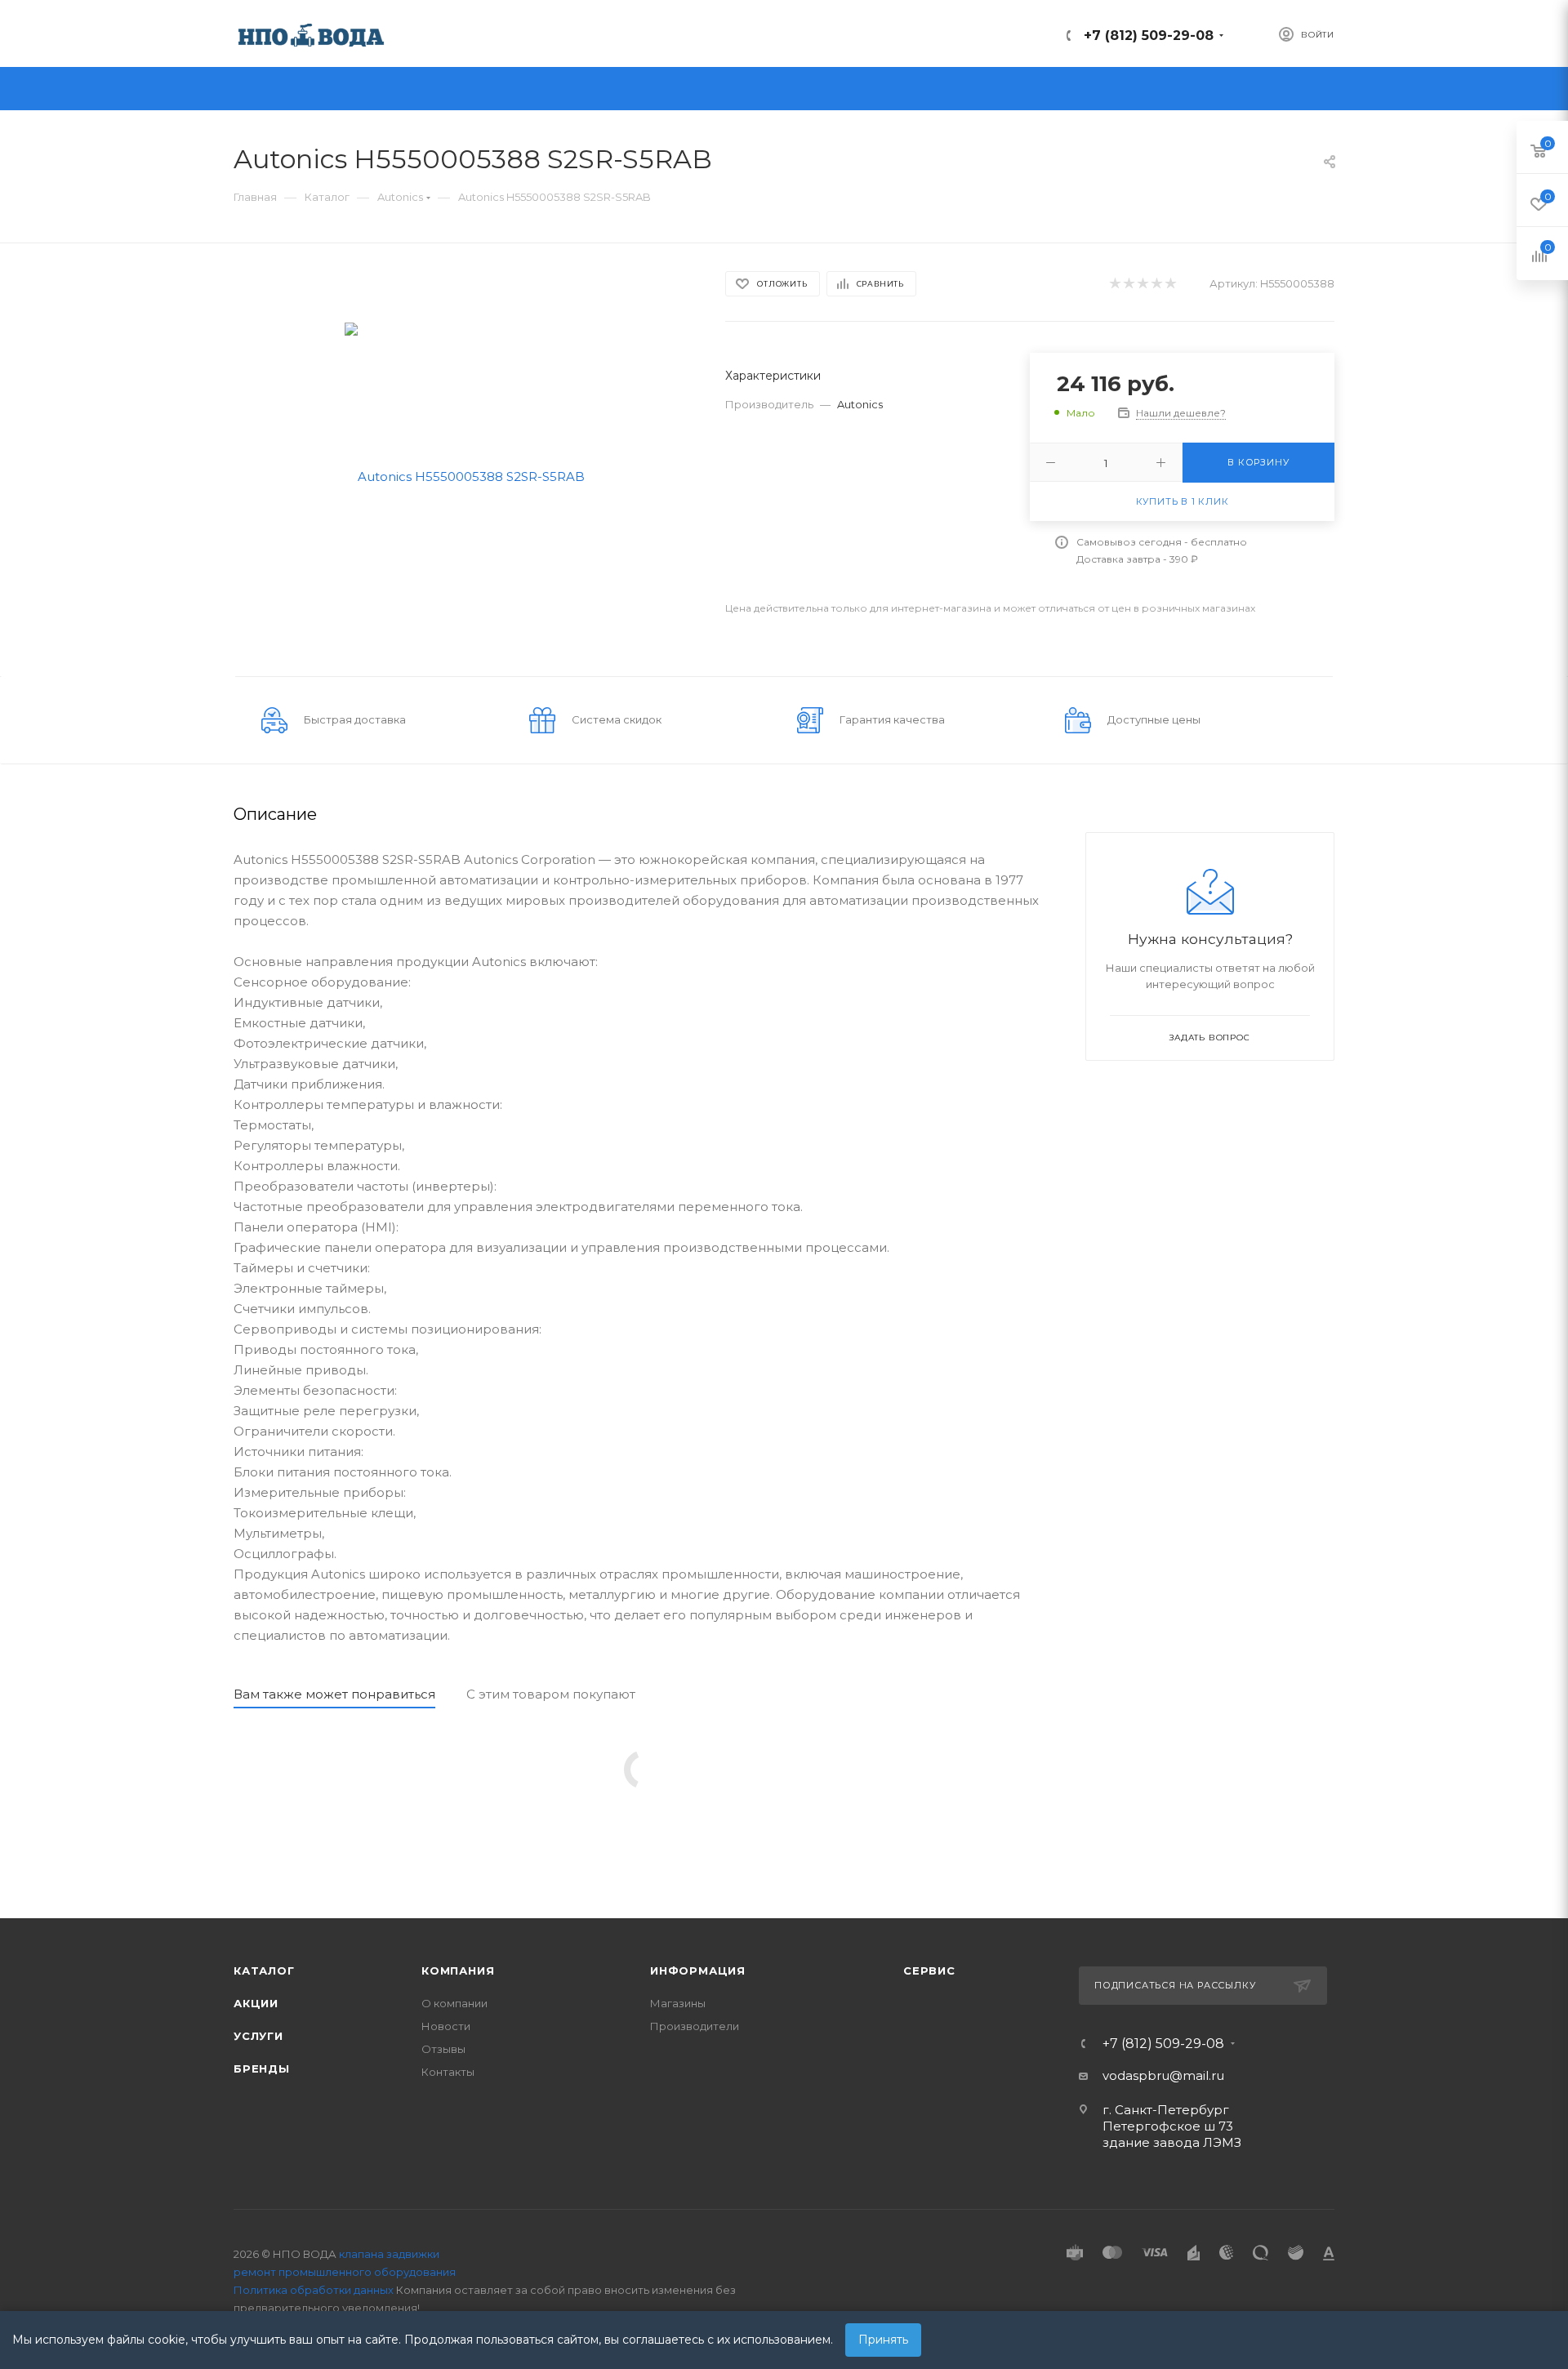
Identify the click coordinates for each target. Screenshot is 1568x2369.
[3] (1142, 284)
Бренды (262, 2068)
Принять (883, 2340)
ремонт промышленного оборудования (345, 2272)
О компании (454, 2003)
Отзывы (443, 2049)
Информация (698, 1970)
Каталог (264, 1970)
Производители (695, 2026)
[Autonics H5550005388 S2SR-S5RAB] (465, 475)
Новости (446, 2026)
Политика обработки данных (314, 2290)
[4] (1156, 284)
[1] (1114, 284)
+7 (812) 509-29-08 (1149, 36)
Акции (256, 2003)
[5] (1170, 284)
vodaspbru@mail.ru (1163, 2075)
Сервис (929, 1970)
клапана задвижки (389, 2254)
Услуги (258, 2036)
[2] (1128, 284)
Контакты (448, 2072)
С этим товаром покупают (551, 1694)
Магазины (678, 2003)
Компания (458, 1970)
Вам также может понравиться (334, 1694)
